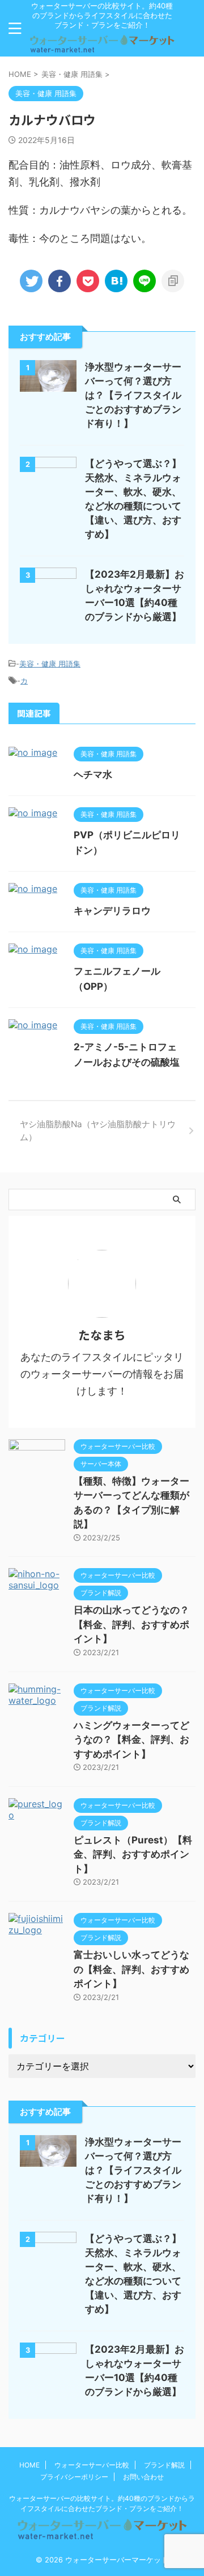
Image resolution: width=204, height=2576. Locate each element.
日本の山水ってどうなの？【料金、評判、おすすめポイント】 (131, 1624)
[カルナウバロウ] (116, 281)
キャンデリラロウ (112, 911)
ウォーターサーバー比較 (92, 2465)
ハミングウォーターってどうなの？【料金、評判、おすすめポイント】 (131, 1740)
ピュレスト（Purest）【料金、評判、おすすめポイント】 (133, 1854)
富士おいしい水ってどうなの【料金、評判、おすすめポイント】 (131, 1969)
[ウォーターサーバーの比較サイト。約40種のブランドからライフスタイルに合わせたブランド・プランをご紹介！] (102, 47)
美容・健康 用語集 (50, 664)
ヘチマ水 (93, 774)
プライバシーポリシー (74, 2477)
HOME (29, 2465)
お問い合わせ (143, 2477)
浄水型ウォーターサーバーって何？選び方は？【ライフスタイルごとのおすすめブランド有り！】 (133, 395)
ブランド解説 (164, 2465)
